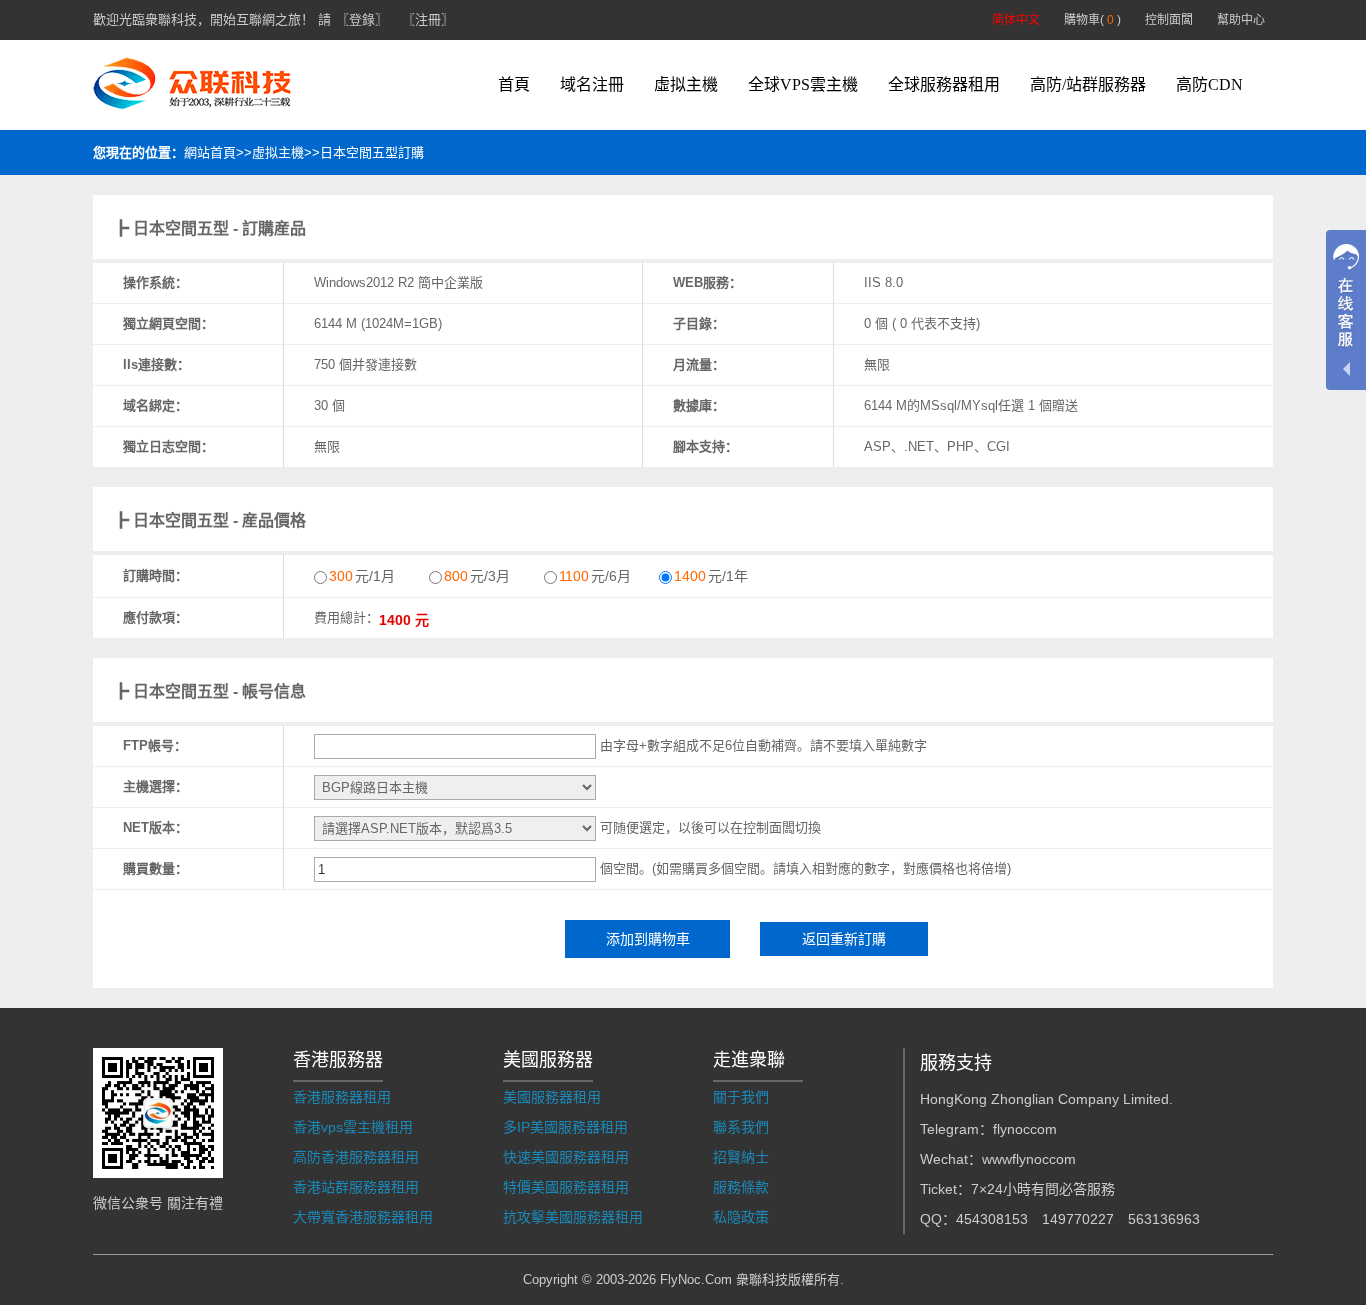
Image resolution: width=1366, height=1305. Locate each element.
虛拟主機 (686, 84)
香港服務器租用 (342, 1097)
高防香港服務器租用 (356, 1157)
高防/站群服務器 (1088, 84)
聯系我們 (741, 1127)
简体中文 (1016, 20)
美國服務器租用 (552, 1097)
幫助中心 (1241, 20)
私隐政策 (741, 1217)
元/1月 (362, 576)
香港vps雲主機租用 (353, 1127)
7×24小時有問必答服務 (1043, 1189)
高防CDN (1209, 84)
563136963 (1164, 1219)
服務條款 (741, 1187)
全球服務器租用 (944, 84)
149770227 (1078, 1219)
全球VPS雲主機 (803, 84)
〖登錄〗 (362, 19)
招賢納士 (741, 1157)
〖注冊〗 (428, 19)
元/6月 (595, 576)
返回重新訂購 (844, 939)
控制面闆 (1169, 20)
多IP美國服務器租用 (565, 1127)
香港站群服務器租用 (356, 1187)
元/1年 (711, 576)
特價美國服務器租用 (566, 1187)
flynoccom (1025, 1129)
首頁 (514, 84)
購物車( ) (1092, 20)
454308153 (992, 1219)
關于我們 (741, 1097)
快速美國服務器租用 (566, 1157)
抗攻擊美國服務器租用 (573, 1217)
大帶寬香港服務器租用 (363, 1217)
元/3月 (477, 576)
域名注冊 (592, 84)
